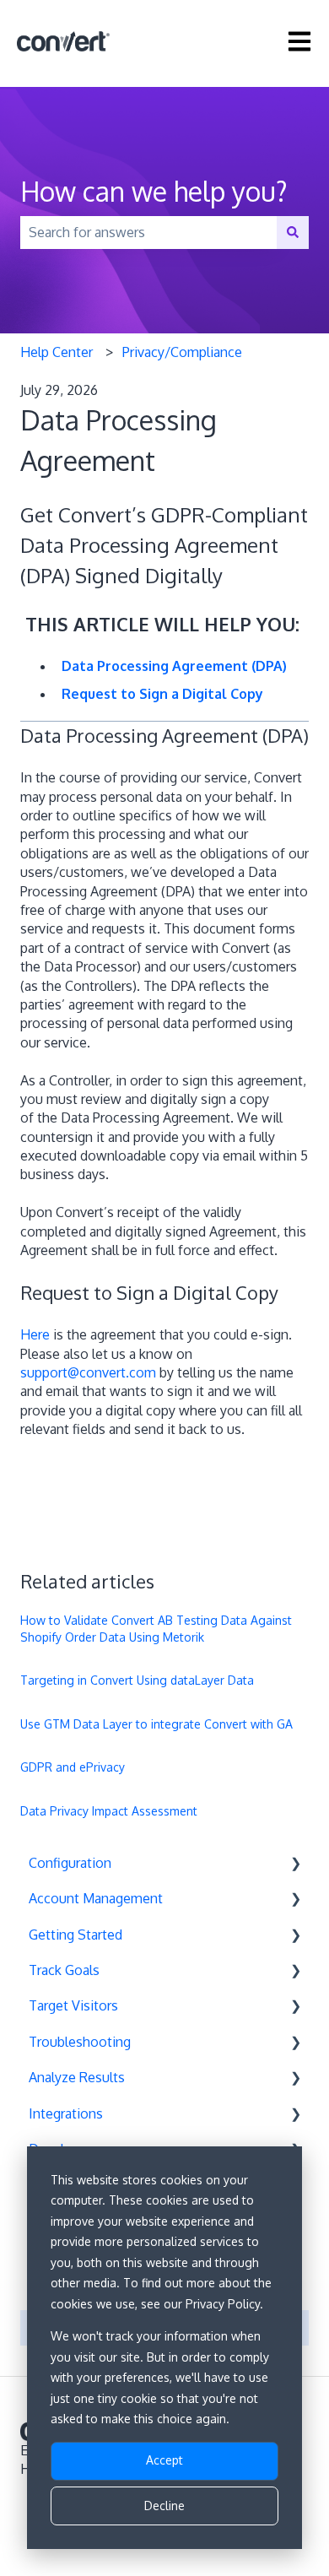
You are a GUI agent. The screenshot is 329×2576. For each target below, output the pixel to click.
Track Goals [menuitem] (64, 1970)
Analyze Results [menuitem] (77, 2077)
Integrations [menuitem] (66, 2113)
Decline (164, 2506)
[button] (295, 1864)
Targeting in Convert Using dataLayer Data (137, 1680)
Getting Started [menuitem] (76, 1935)
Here (35, 1334)
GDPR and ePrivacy (73, 1767)
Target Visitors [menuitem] (73, 2005)
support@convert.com (88, 1372)
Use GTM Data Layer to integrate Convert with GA (156, 1724)
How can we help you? (154, 191)
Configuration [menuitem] (70, 1863)
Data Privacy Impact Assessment (109, 1811)
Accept (164, 2460)
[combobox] (148, 232)
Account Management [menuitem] (96, 1898)
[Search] (293, 232)
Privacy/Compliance (182, 352)
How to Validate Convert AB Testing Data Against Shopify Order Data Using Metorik (156, 1629)
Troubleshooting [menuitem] (80, 2042)
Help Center (57, 352)
